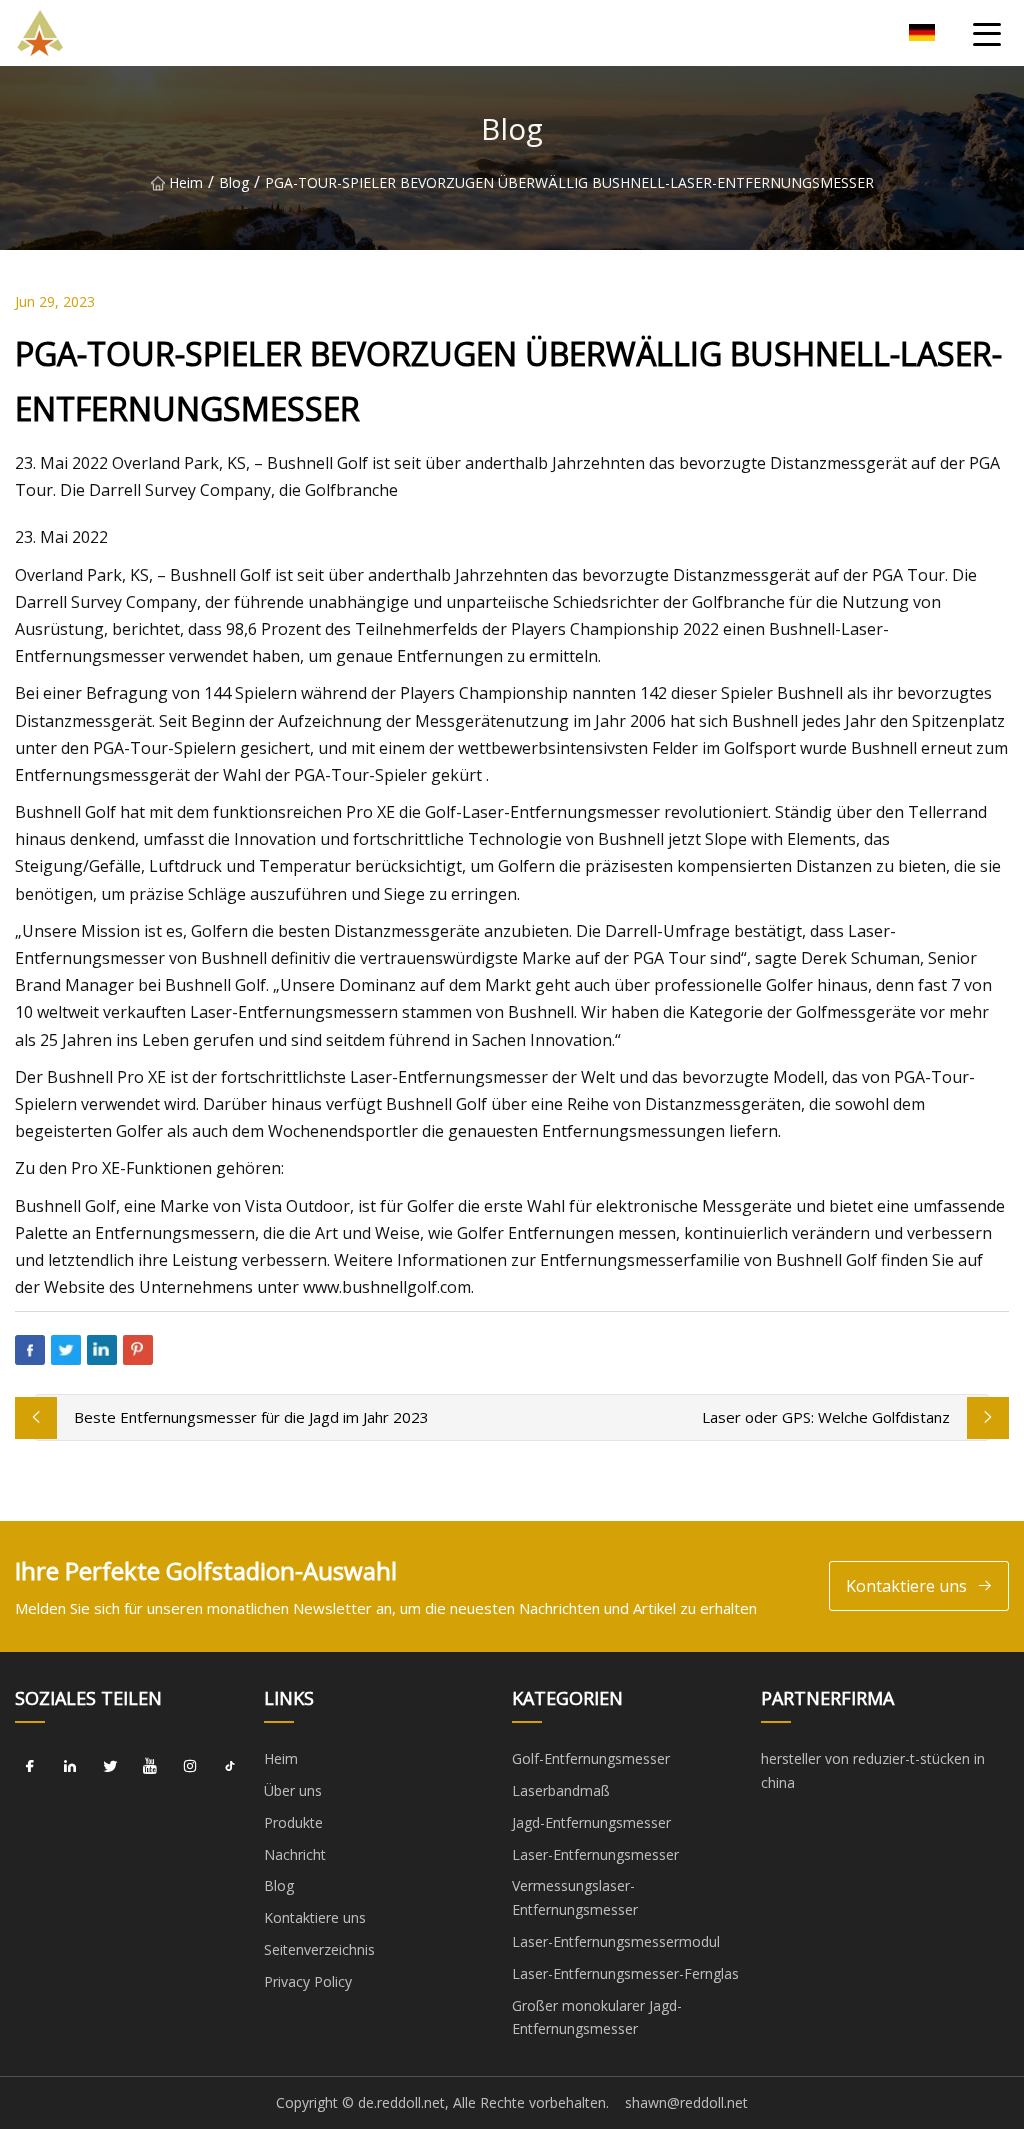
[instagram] (190, 1766)
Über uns (293, 1790)
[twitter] (110, 1766)
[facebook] (30, 1766)
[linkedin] (70, 1766)
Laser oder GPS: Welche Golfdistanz (826, 1417)
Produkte (293, 1822)
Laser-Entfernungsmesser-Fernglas (625, 1973)
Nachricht (295, 1854)
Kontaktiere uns (906, 1586)
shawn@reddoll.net (686, 2102)
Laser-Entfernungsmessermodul (616, 1941)
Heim (186, 182)
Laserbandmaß (561, 1790)
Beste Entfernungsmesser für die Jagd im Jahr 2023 (251, 1417)
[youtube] (150, 1766)
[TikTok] (230, 1766)
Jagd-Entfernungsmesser (591, 1822)
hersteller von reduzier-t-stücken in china (873, 1770)
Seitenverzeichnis (319, 1949)
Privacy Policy (308, 1981)
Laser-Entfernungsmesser (595, 1854)
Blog (234, 182)
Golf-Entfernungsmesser (591, 1758)
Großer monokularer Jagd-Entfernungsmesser (597, 2017)
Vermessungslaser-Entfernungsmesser (575, 1897)
